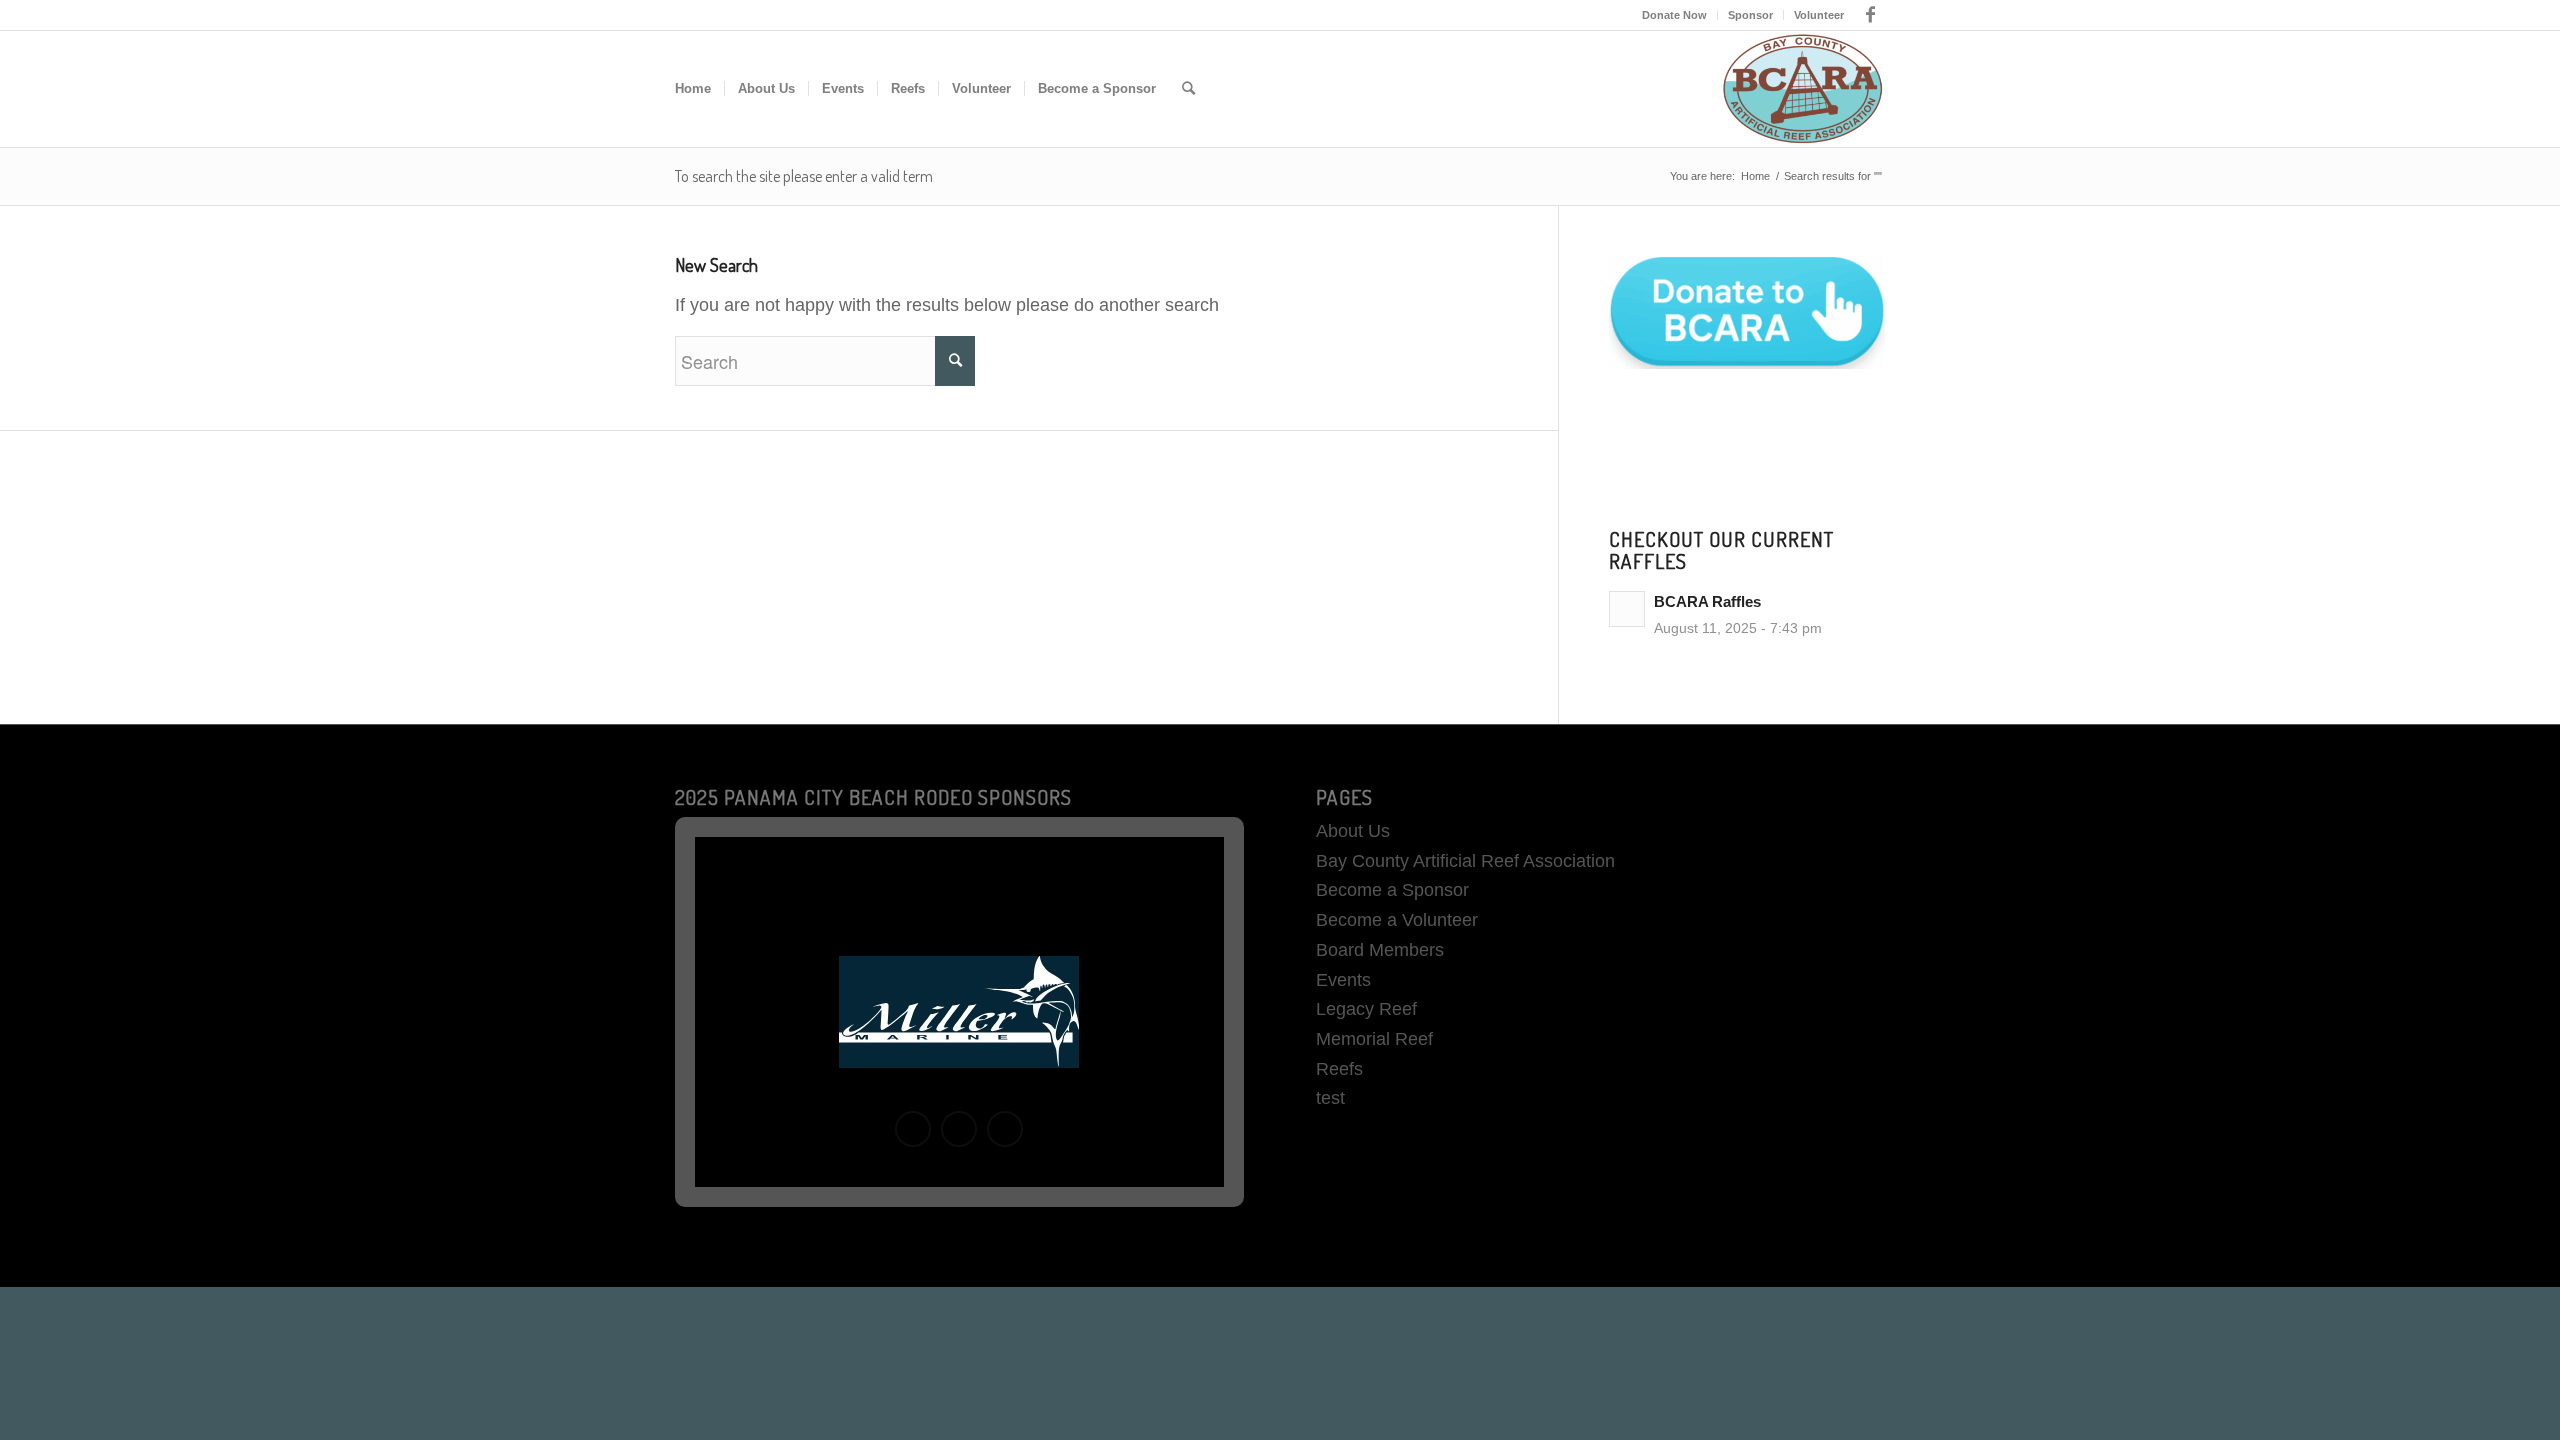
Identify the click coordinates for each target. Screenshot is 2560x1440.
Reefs (1339, 1069)
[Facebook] (1870, 15)
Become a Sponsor (1392, 890)
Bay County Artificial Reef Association (1465, 861)
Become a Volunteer (1397, 920)
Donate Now (1674, 15)
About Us (1353, 831)
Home (1755, 176)
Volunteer (1819, 15)
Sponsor (1750, 15)
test (1330, 1098)
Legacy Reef (1366, 1009)
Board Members (1380, 950)
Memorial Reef (1374, 1039)
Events (1343, 980)
